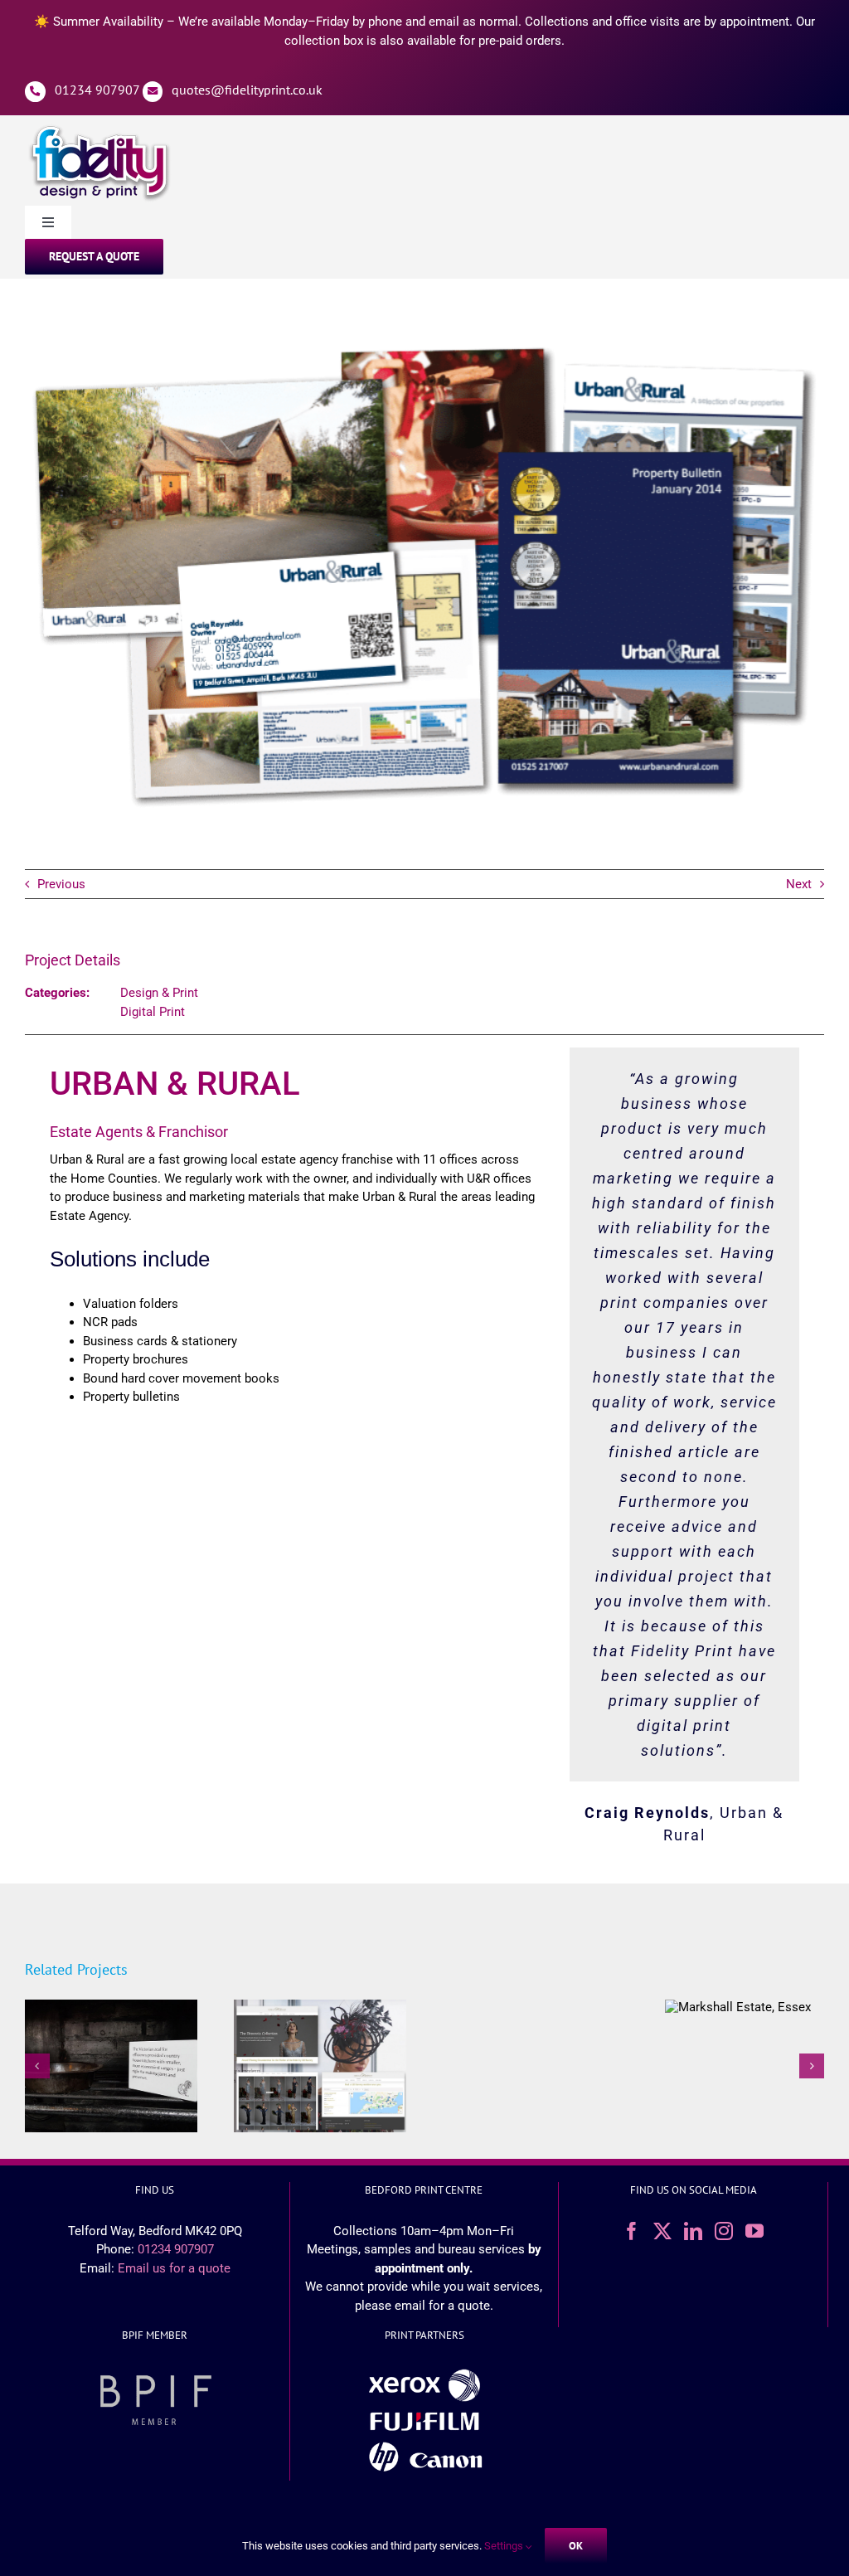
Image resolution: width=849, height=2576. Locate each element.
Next (799, 884)
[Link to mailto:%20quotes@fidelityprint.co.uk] (153, 92)
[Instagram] (724, 2231)
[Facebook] (632, 2231)
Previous (61, 884)
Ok (576, 2546)
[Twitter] (662, 2231)
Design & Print (159, 993)
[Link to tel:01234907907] (35, 92)
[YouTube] (754, 2231)
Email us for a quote (174, 2268)
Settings (505, 2546)
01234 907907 (97, 90)
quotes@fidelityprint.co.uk (247, 90)
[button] (37, 2066)
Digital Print (153, 1012)
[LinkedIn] (693, 2231)
